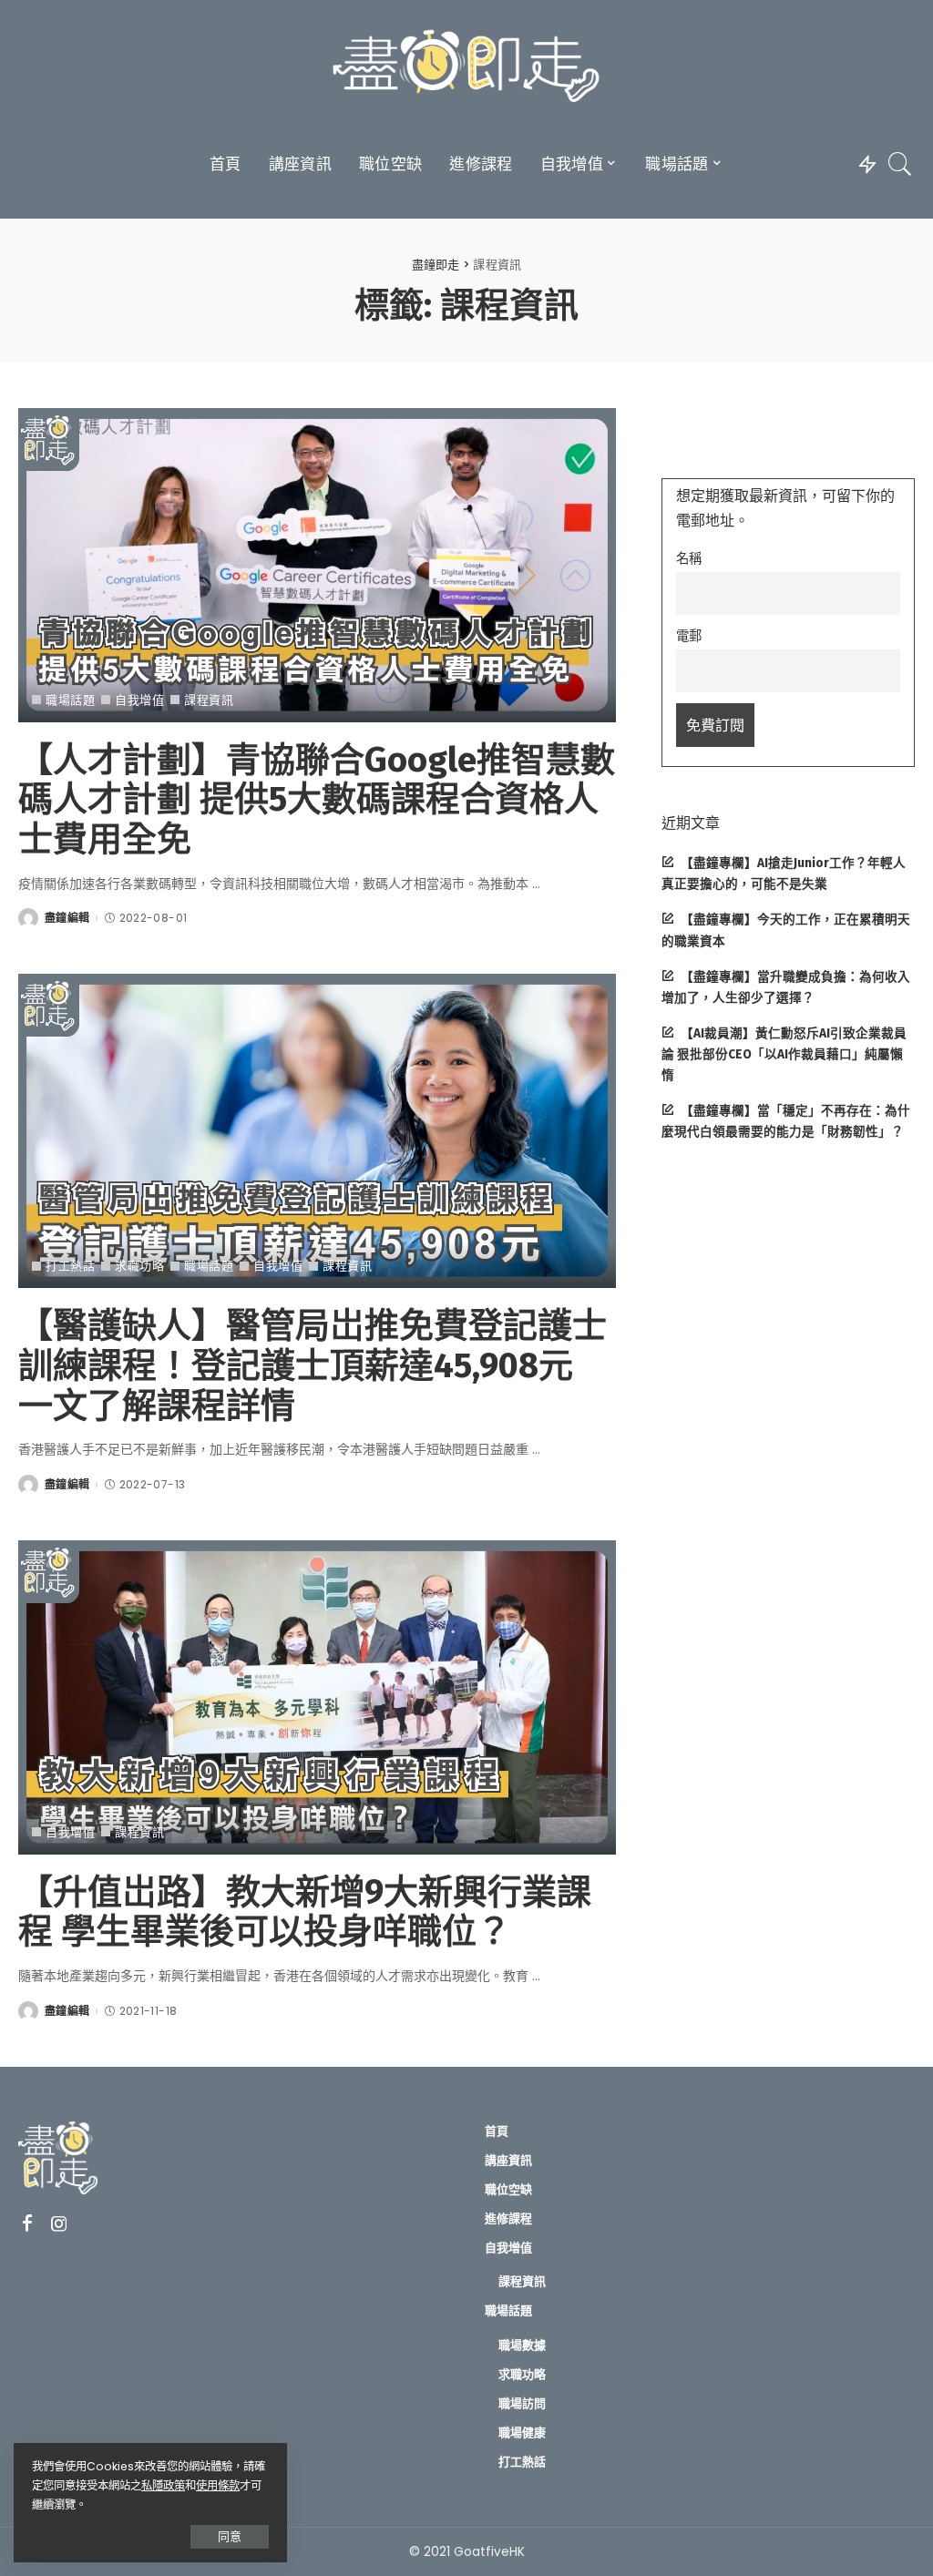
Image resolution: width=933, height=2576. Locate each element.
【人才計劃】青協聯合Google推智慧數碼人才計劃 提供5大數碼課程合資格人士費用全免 (317, 799)
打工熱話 (70, 1266)
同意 (230, 2536)
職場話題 (70, 700)
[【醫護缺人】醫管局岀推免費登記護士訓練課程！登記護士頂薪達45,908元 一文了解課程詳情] (317, 1131)
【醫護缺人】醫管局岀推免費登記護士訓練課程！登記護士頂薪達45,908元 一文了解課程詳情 (313, 1365)
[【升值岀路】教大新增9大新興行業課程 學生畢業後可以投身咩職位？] (317, 1697)
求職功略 (139, 1266)
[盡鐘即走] (466, 68)
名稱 (689, 558)
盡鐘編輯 (67, 918)
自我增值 (139, 700)
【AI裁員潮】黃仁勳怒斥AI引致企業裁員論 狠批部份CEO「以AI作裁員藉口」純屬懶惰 (784, 1054)
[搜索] (900, 164)
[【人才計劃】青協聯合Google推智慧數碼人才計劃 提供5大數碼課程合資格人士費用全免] (317, 565)
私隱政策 (163, 2485)
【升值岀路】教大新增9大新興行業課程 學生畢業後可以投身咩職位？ (305, 1912)
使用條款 (218, 2485)
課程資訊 (209, 700)
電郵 (689, 636)
